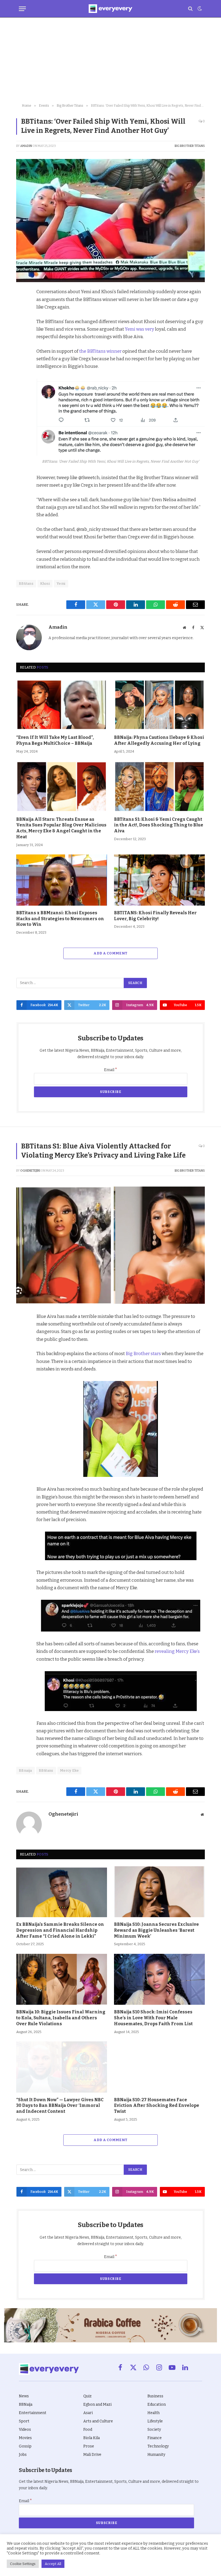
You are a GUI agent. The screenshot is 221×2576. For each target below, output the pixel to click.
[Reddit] (22, 343)
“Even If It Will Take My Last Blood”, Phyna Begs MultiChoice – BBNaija (55, 740)
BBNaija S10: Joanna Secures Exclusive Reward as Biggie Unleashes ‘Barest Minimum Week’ (156, 1930)
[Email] (22, 368)
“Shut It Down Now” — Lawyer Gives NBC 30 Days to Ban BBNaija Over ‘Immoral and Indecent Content (60, 2106)
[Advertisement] (110, 61)
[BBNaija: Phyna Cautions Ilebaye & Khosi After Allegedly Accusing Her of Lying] (159, 705)
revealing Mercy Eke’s (177, 1651)
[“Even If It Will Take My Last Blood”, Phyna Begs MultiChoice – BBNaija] (62, 705)
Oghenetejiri (30, 1171)
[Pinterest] (22, 331)
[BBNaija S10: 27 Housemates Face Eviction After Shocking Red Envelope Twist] (159, 2067)
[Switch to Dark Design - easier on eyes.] (199, 9)
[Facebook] (22, 306)
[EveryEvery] (110, 9)
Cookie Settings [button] (23, 2564)
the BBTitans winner (100, 351)
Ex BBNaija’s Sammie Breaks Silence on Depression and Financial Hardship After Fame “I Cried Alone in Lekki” (60, 1930)
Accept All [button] (53, 2564)
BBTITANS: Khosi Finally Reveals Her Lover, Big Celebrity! (155, 916)
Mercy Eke (70, 1770)
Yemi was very (139, 329)
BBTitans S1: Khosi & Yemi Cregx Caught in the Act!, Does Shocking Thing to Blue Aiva (159, 825)
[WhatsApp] (22, 355)
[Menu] (22, 9)
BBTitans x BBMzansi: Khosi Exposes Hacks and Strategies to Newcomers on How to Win (60, 919)
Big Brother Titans (190, 146)
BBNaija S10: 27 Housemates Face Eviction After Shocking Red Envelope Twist (157, 2106)
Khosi (45, 584)
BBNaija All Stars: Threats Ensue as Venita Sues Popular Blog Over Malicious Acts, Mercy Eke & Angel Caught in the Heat (61, 828)
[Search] (190, 9)
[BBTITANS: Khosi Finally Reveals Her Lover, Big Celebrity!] (159, 880)
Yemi (61, 584)
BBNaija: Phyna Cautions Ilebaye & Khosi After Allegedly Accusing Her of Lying (159, 740)
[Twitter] (22, 318)
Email (111, 1070)
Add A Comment (110, 953)
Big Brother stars (143, 1353)
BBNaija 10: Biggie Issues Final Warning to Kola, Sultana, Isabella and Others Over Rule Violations (61, 2018)
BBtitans (46, 1770)
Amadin (26, 146)
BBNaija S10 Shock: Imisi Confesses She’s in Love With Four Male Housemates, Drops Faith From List (153, 2018)
